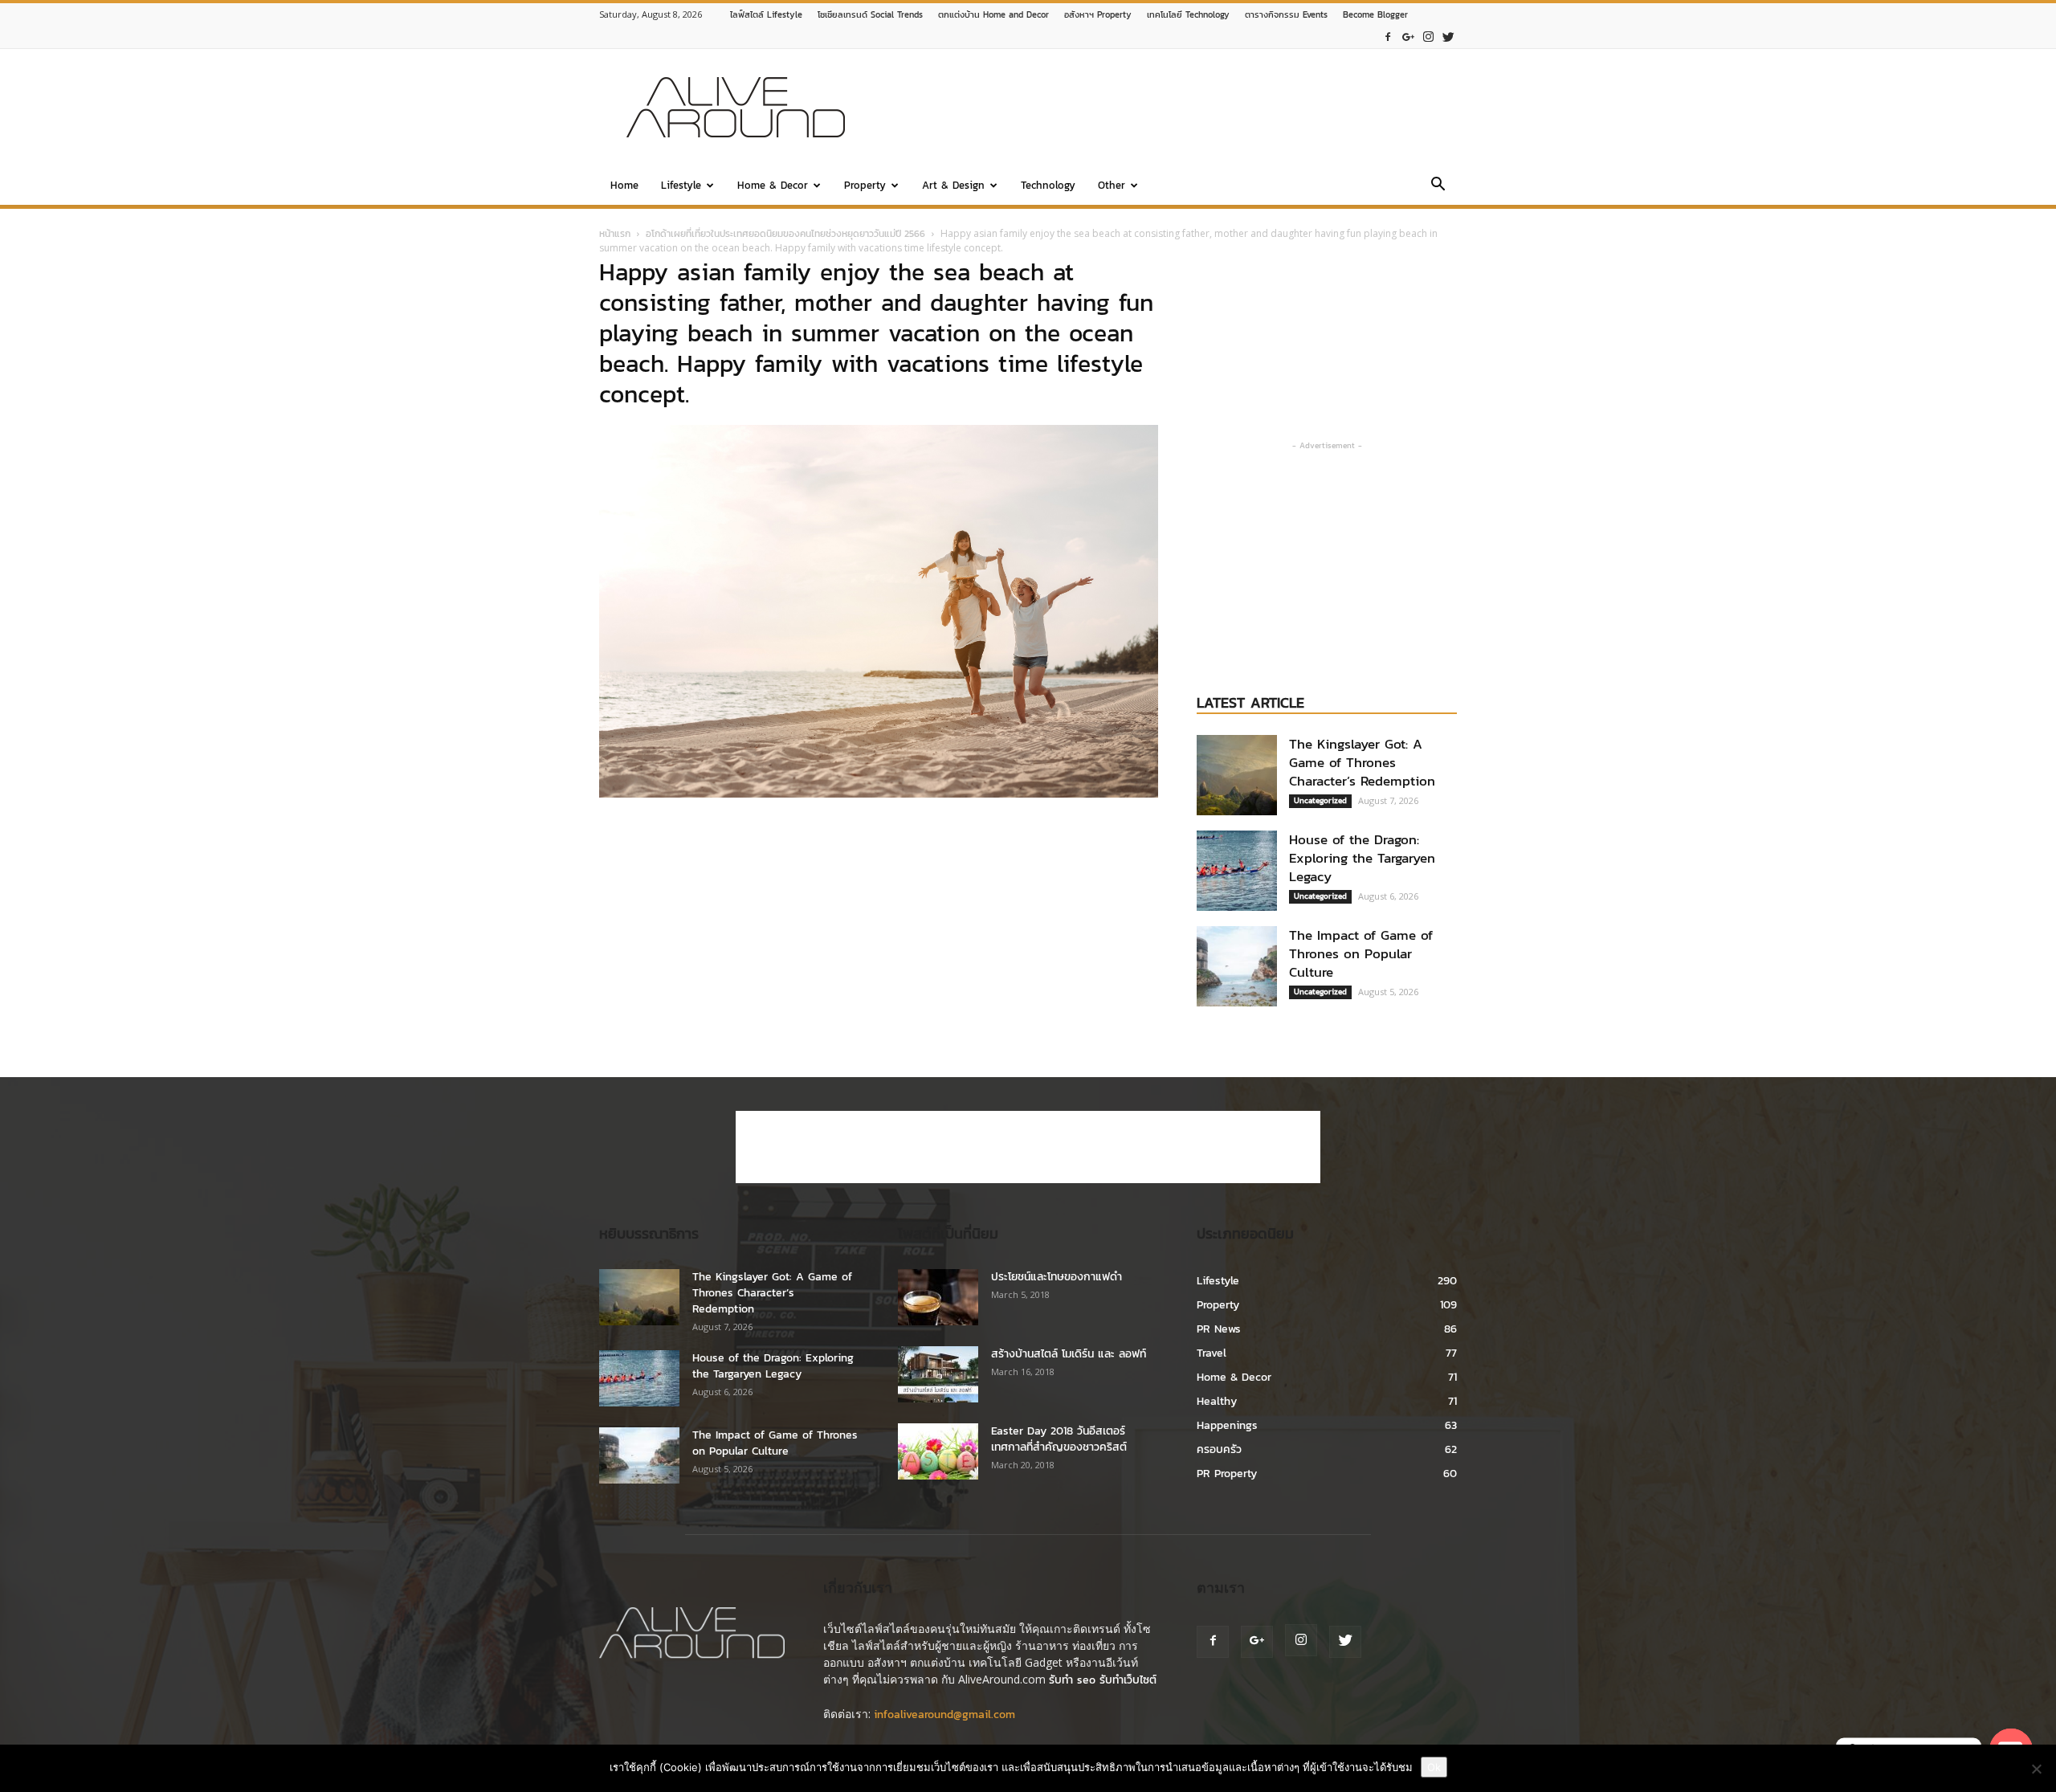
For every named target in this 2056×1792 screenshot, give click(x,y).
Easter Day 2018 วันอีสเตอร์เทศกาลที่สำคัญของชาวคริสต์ (1059, 1439)
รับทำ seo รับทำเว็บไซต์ (1103, 1680)
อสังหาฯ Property (1098, 14)
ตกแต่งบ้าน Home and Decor (993, 14)
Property (865, 185)
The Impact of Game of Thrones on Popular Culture (1361, 953)
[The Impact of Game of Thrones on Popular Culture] (1237, 966)
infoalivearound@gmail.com (944, 1714)
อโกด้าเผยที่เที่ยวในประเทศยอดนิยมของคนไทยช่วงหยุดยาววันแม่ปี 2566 (785, 234)
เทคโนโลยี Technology (1188, 14)
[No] (2036, 1769)
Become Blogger (1375, 14)
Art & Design (953, 185)
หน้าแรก (615, 234)
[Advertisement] (1165, 108)
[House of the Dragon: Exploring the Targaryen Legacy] (1237, 871)
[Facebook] (1388, 37)
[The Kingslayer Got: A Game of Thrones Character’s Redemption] (1237, 775)
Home (624, 185)
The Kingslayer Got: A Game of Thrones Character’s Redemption (1362, 762)
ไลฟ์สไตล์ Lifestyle (766, 14)
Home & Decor (773, 185)
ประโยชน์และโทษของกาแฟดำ (1057, 1277)
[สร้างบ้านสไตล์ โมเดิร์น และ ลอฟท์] (938, 1374)
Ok (1434, 1767)
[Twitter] (1448, 37)
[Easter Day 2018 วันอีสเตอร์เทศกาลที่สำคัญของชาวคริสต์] (938, 1451)
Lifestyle (681, 185)
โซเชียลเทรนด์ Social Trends (870, 14)
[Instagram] (1428, 37)
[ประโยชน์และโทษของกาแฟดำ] (938, 1297)
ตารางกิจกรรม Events (1286, 14)
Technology (1048, 185)
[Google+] (1408, 37)
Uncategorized (1320, 800)
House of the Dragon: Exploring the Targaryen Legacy (1362, 858)
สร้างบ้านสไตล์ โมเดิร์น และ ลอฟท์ (1069, 1354)
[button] (1438, 187)
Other (1112, 185)
